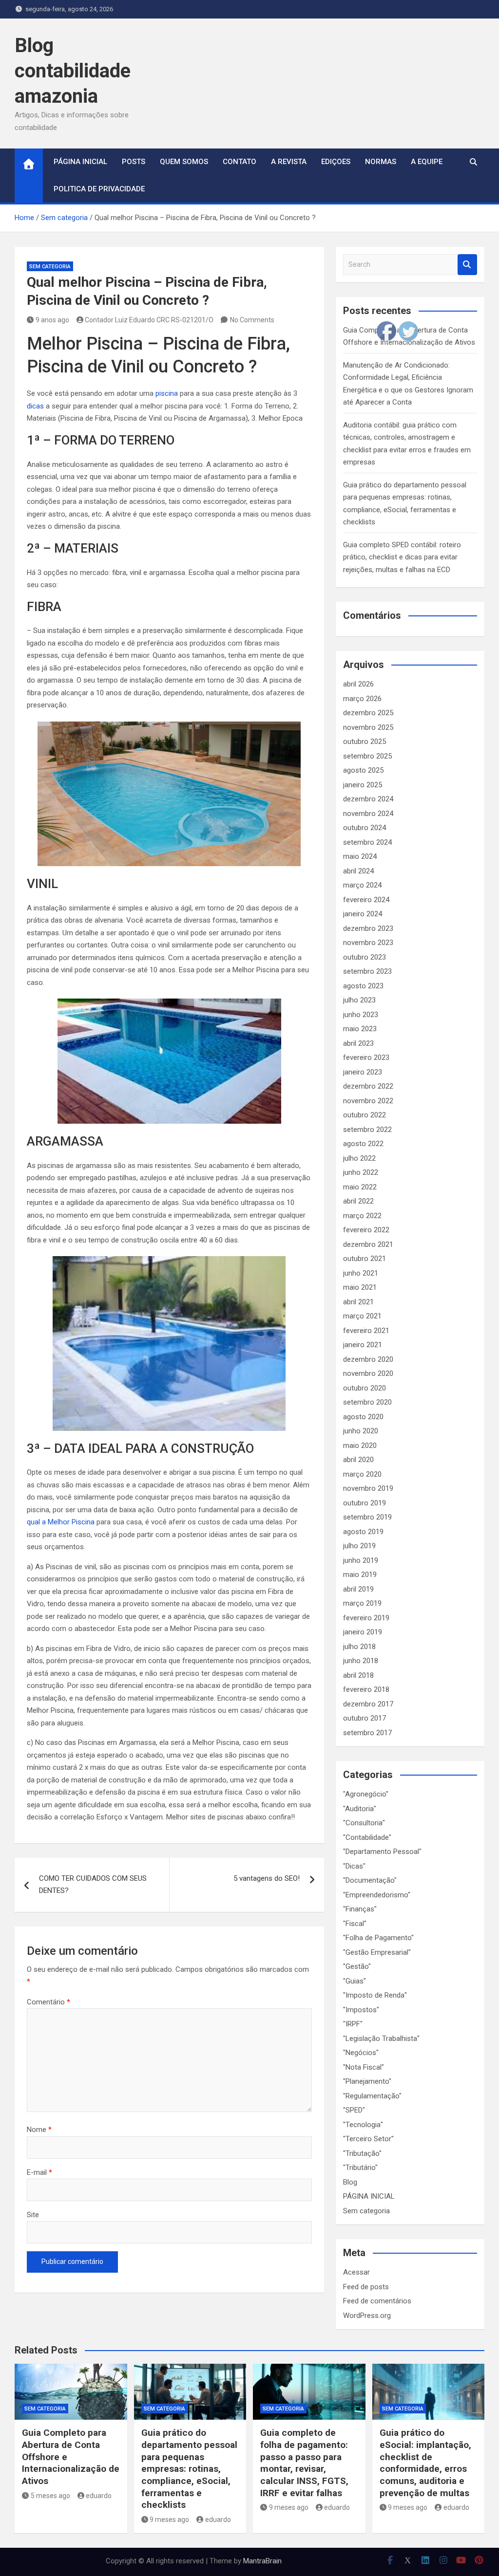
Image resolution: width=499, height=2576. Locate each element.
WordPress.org (367, 2316)
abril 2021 (358, 1302)
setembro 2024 (367, 842)
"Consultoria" (364, 1823)
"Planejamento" (367, 2081)
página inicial (80, 162)
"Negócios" (361, 2053)
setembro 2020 (367, 1402)
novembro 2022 (368, 1101)
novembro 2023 (368, 943)
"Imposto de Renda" (375, 1995)
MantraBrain (262, 2561)
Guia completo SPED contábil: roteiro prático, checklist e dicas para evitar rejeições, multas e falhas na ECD (402, 557)
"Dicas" (354, 1866)
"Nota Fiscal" (364, 2067)
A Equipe (427, 162)
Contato (240, 162)
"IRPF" (353, 2024)
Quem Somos (184, 162)
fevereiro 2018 (366, 1689)
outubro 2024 (365, 828)
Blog (350, 2182)
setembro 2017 (367, 1733)
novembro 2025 (368, 727)
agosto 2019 (363, 1532)
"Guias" (355, 1981)
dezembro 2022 (368, 1086)
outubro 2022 (365, 1115)
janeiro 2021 (363, 1345)
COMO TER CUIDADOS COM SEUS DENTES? (93, 1885)
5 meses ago (50, 2496)
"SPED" (354, 2110)
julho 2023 (359, 1000)
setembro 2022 (367, 1130)
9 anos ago (52, 320)
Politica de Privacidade (99, 189)
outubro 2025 (365, 741)
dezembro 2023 (368, 928)
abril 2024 (358, 871)
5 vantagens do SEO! (267, 1878)
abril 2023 (358, 1043)
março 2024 (362, 885)
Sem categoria (50, 267)
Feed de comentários (377, 2301)
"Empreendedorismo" (377, 1895)
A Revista (289, 162)
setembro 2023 (367, 971)
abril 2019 (358, 1589)
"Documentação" (370, 1880)
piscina (167, 393)
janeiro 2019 (363, 1632)
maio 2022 (360, 1187)
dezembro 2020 (368, 1359)
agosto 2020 (363, 1417)
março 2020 (362, 1474)
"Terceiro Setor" (368, 2139)
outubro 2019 (365, 1503)
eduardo (99, 2496)
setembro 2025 (367, 756)
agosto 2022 (363, 1144)
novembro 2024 (368, 814)
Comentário (48, 2002)
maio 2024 (360, 856)
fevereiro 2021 (366, 1331)
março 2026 (362, 699)
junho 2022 (361, 1172)
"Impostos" (361, 2010)
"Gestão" (357, 1966)
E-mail (39, 2172)
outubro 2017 (365, 1718)
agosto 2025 (363, 770)
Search (467, 265)
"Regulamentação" (372, 2096)
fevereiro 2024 (366, 900)
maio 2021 (360, 1287)
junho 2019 (361, 1560)
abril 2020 (358, 1460)
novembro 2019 (368, 1488)
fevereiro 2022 (366, 1230)
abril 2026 (358, 684)
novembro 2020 (368, 1373)
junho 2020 (361, 1431)
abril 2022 (358, 1201)
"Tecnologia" (363, 2125)
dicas (35, 406)
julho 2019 (359, 1546)
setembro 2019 (367, 1517)
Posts (134, 162)
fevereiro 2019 (366, 1618)
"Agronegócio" (366, 1794)
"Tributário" (360, 2168)
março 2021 (362, 1316)
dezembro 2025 (368, 713)
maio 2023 (360, 1029)
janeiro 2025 (363, 785)
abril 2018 (358, 1675)
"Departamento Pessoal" (382, 1852)
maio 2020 (360, 1446)
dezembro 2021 (368, 1244)
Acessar (356, 2272)
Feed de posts (366, 2287)
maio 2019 (360, 1575)
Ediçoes (336, 162)
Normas (381, 162)
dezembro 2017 (368, 1704)
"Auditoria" (360, 1809)
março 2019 (362, 1603)
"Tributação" (362, 2153)
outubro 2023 (365, 957)
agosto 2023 (363, 986)
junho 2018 (361, 1661)
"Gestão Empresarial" (377, 1952)
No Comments (252, 320)
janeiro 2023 (363, 1072)
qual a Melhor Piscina (61, 1522)
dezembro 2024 (368, 799)
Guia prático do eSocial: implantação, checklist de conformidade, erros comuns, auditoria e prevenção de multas (425, 2463)
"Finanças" (360, 1909)
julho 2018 (359, 1647)
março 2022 (362, 1216)
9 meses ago (169, 2520)
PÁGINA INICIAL (369, 2196)
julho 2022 (359, 1158)
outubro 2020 (365, 1388)
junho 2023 (361, 1015)
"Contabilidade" (367, 1837)
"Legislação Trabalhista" (381, 2039)
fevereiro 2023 (366, 1057)
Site (33, 2215)
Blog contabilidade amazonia (73, 71)
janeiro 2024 (363, 914)
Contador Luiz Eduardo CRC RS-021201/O (149, 320)
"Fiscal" (355, 1924)
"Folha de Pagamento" (378, 1938)
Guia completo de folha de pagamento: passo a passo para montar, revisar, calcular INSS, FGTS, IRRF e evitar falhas (304, 2463)
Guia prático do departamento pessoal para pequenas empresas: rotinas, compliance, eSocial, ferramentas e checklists (189, 2469)
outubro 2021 (365, 1259)
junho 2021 (361, 1273)
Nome (39, 2130)
